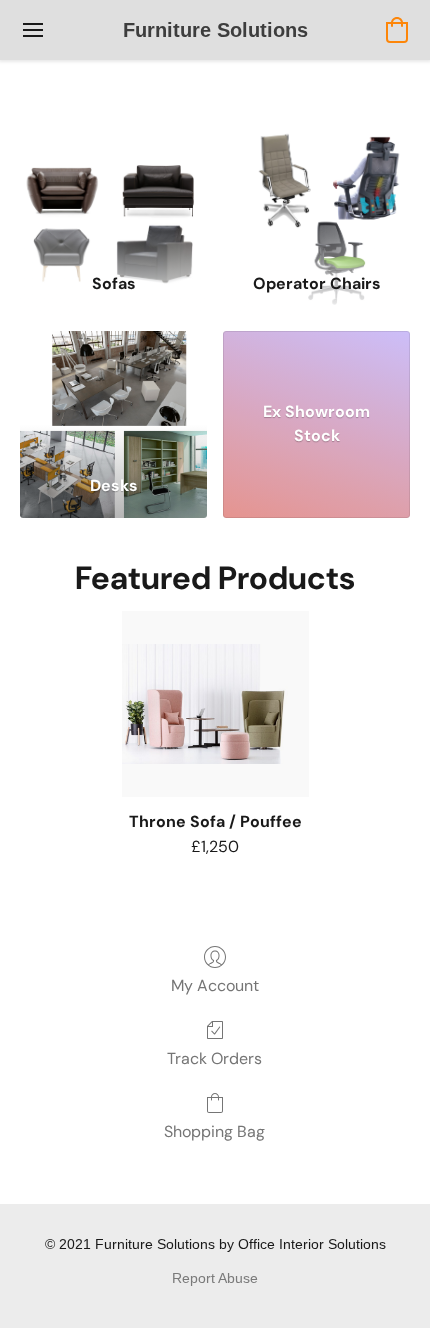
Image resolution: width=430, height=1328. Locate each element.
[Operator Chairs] (316, 192)
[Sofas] (113, 192)
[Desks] (113, 395)
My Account (215, 985)
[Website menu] (33, 30)
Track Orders (214, 1058)
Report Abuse (215, 1278)
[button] (215, 30)
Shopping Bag (214, 1131)
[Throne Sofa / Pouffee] (215, 704)
